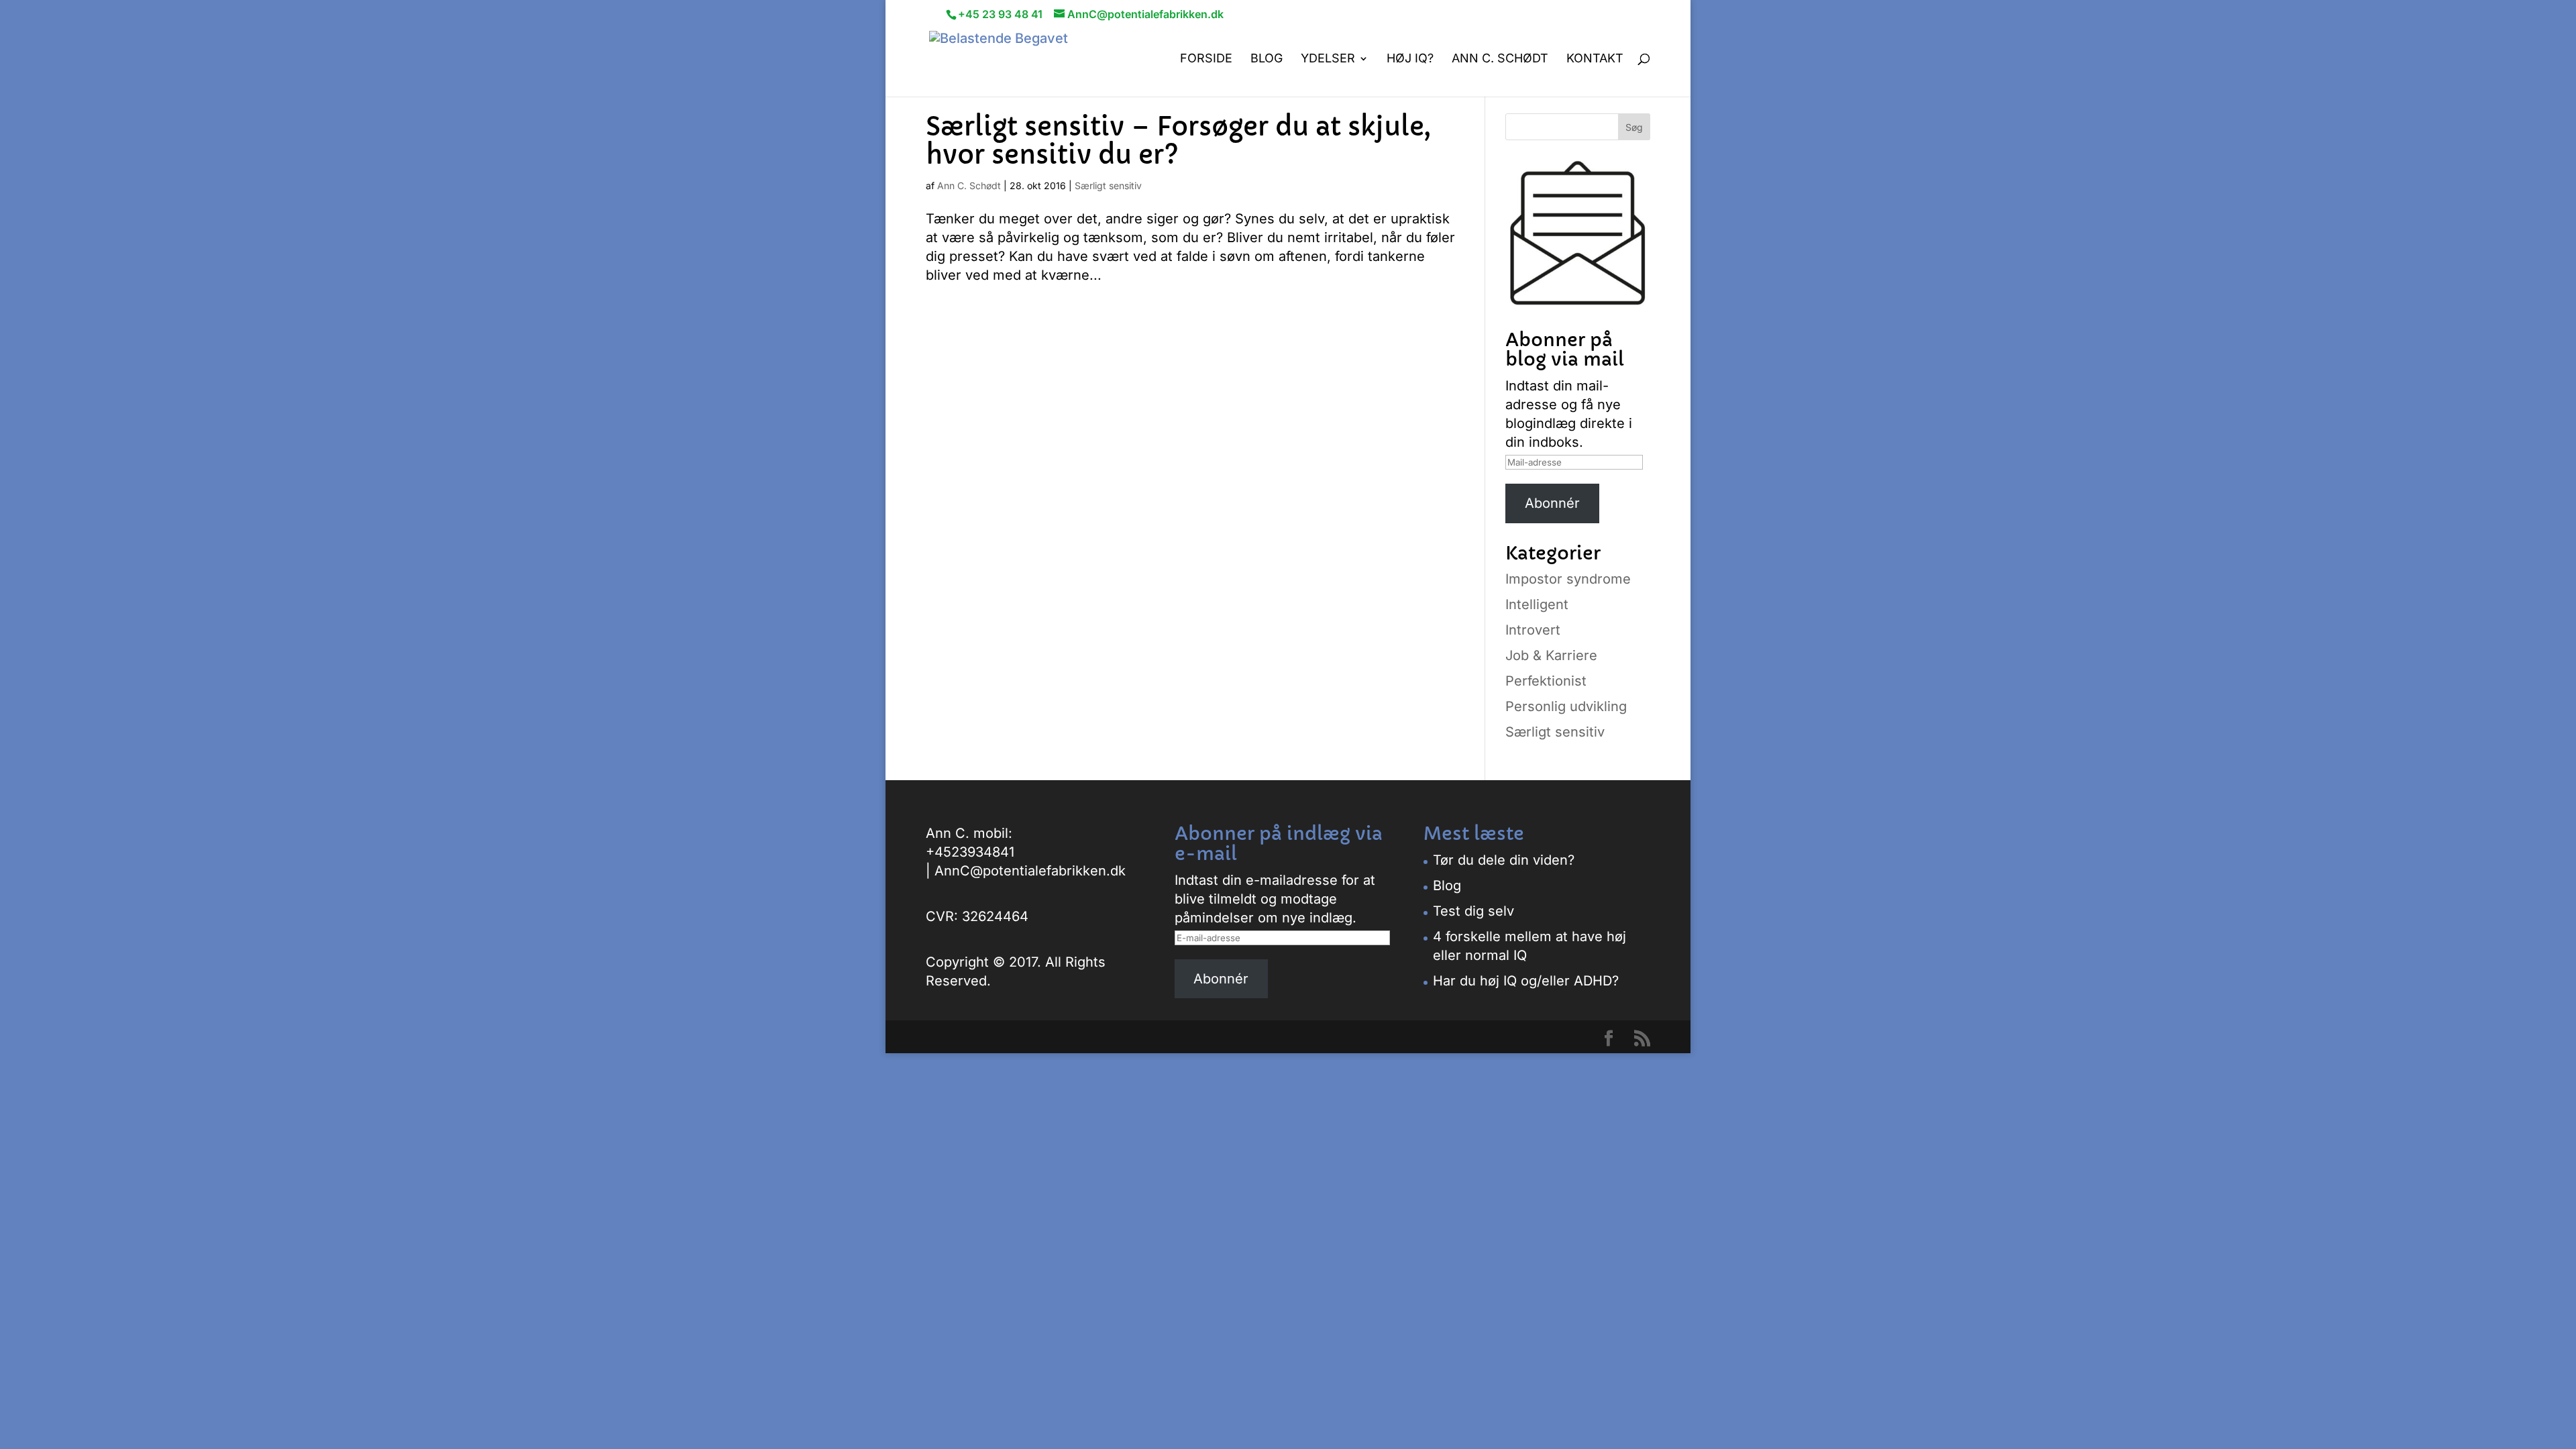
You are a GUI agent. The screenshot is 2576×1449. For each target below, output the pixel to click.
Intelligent (1537, 604)
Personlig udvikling (1566, 706)
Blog (1267, 59)
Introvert (1533, 630)
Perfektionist (1546, 681)
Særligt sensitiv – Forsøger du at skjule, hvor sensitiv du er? (1178, 141)
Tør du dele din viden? (1504, 860)
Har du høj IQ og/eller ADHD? (1526, 981)
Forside (1206, 59)
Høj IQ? (1410, 59)
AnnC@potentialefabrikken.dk (1030, 871)
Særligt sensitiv (1108, 185)
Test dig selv (1473, 911)
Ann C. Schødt (1500, 59)
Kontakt (1595, 59)
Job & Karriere (1551, 655)
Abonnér (1552, 503)
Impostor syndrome (1568, 579)
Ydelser (1328, 59)
